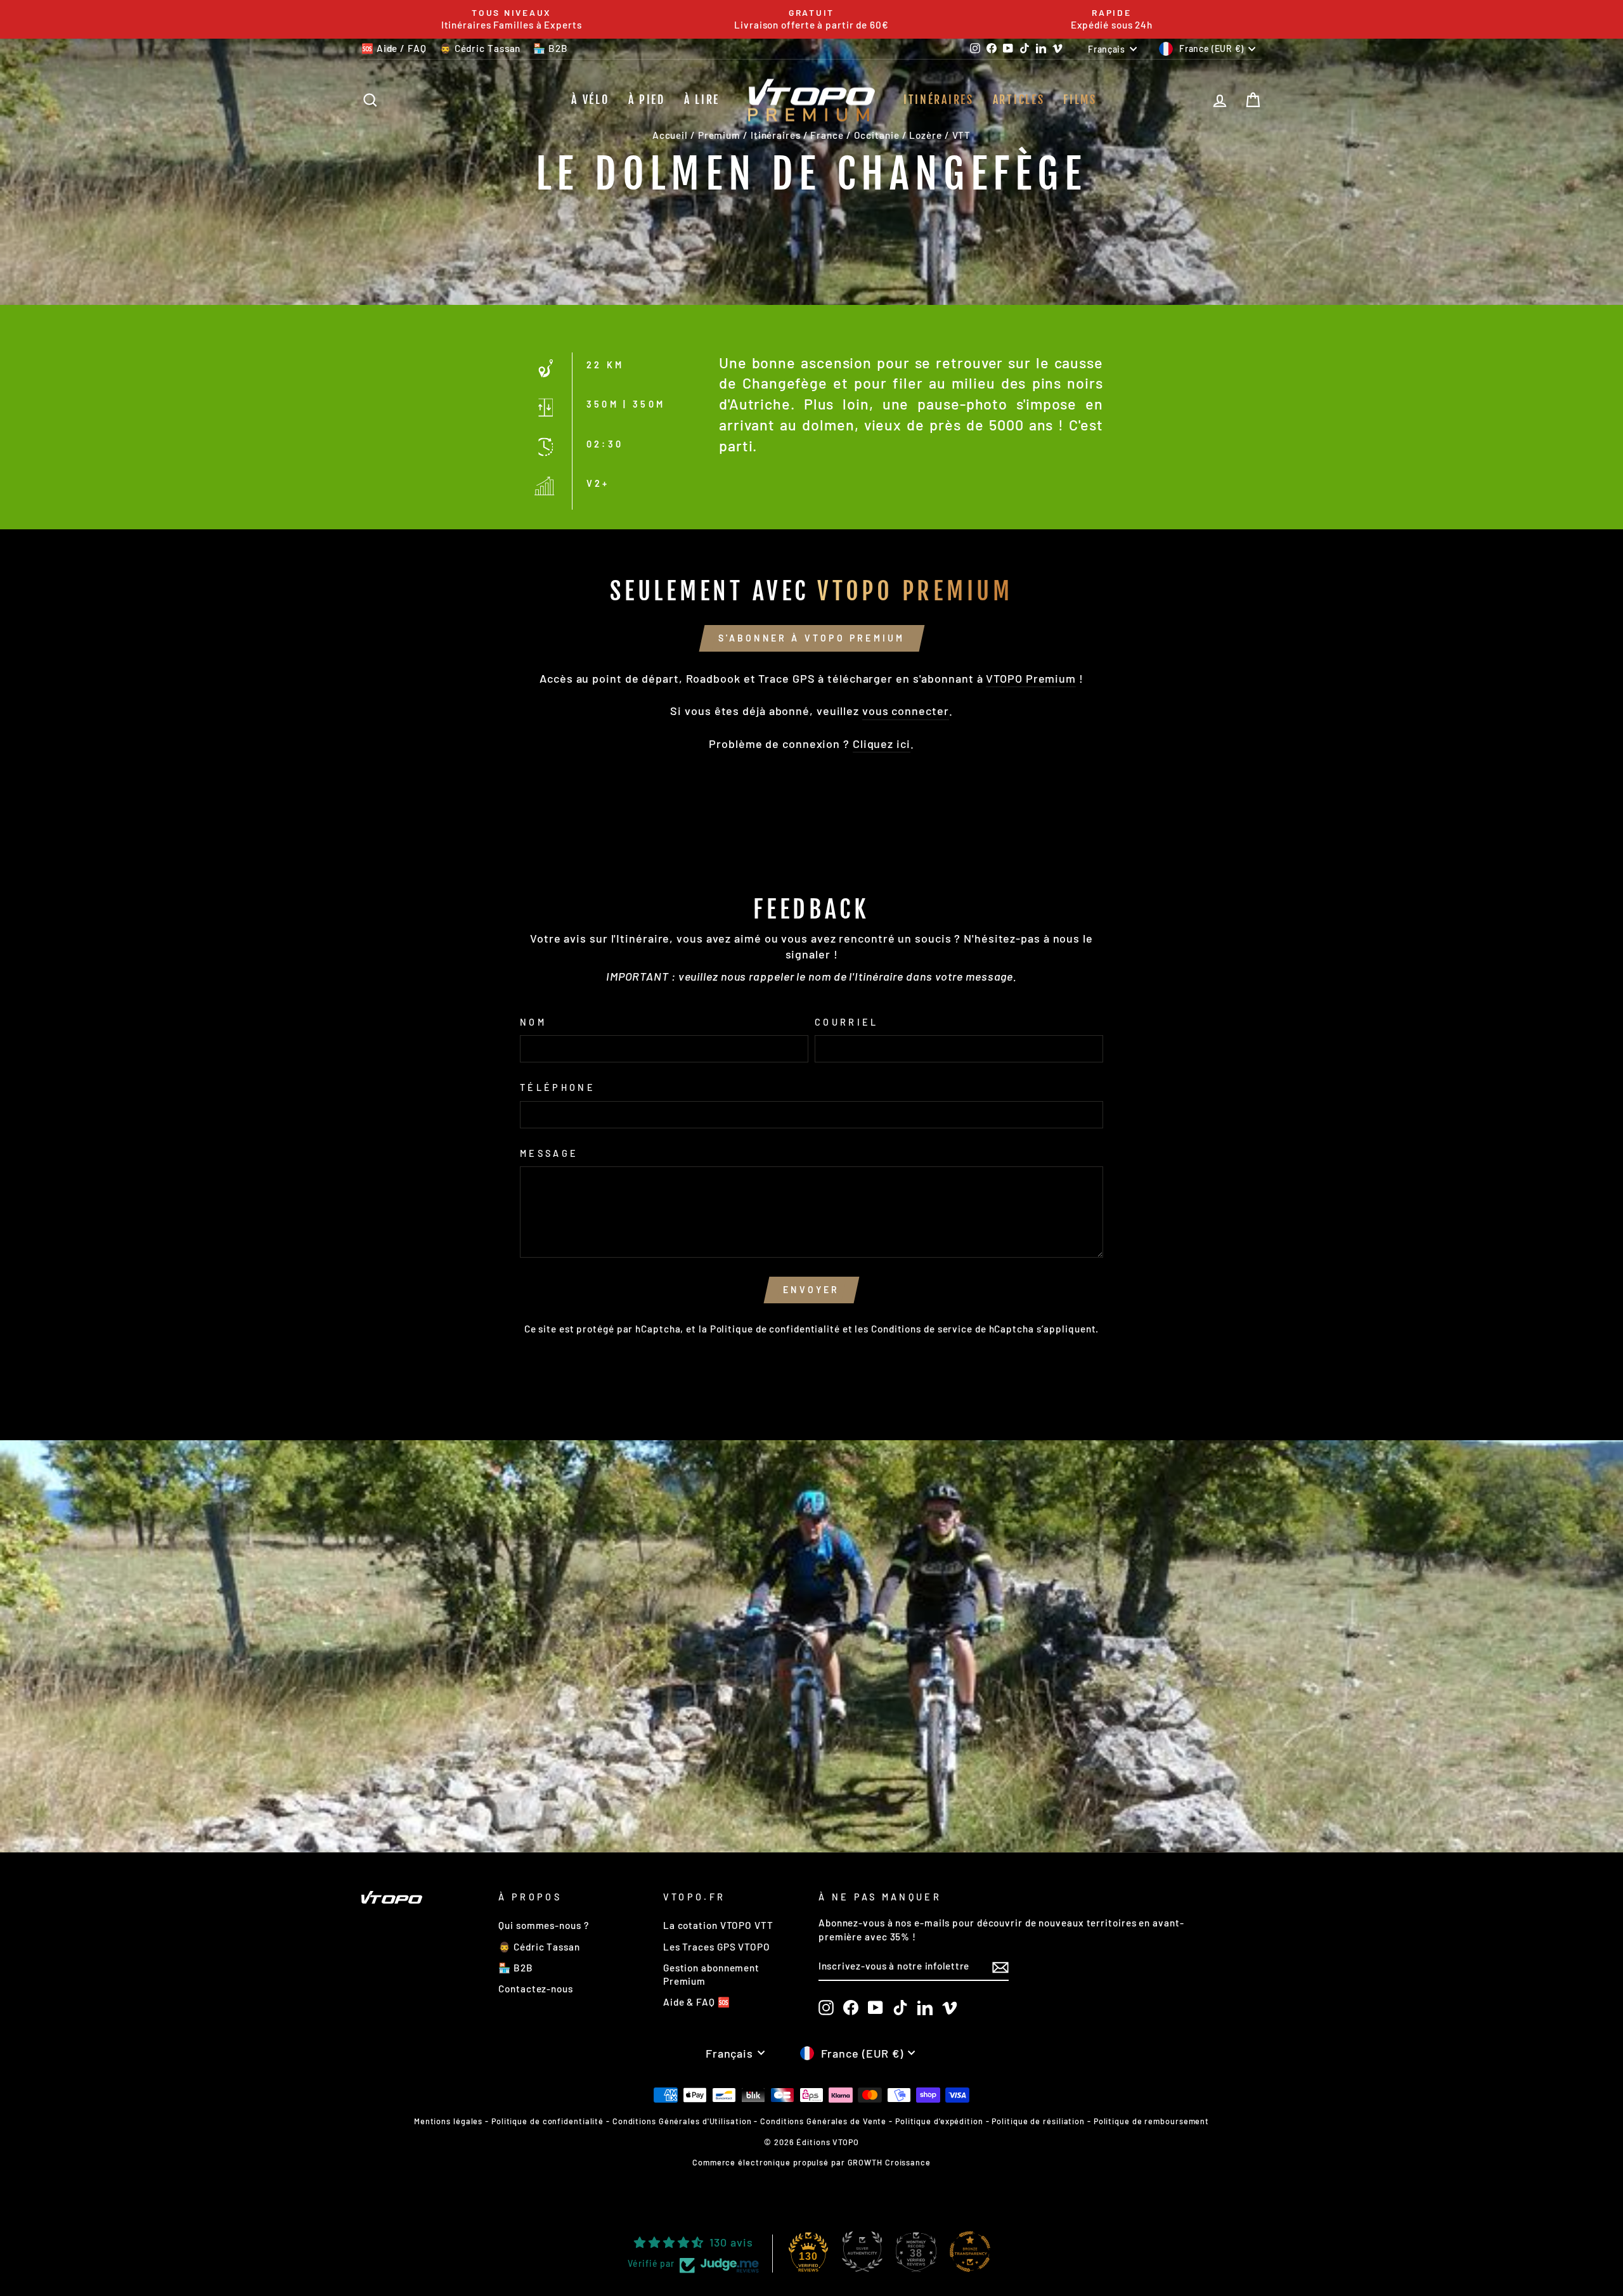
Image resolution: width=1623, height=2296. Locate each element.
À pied (647, 100)
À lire (702, 100)
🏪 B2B (551, 48)
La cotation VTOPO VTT (718, 1925)
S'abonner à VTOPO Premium (812, 638)
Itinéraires (939, 100)
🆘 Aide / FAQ (394, 48)
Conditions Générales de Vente (823, 2121)
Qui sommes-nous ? (543, 1925)
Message (549, 1153)
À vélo (590, 100)
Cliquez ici (882, 744)
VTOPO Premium (1031, 678)
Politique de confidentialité (775, 1329)
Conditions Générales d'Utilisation (682, 2121)
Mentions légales (448, 2121)
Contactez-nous (536, 1989)
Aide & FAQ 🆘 (697, 2002)
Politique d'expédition (939, 2121)
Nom (533, 1022)
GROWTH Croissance (889, 2162)
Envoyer (811, 1290)
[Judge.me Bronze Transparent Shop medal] (970, 2252)
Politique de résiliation (1038, 2121)
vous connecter (906, 711)
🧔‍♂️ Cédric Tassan (480, 48)
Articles (1019, 100)
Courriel (847, 1022)
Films (1080, 100)
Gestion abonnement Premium (711, 1974)
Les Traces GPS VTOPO (717, 1947)
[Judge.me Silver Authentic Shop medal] (862, 2252)
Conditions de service (922, 1329)
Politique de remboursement (1151, 2121)
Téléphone (558, 1087)
